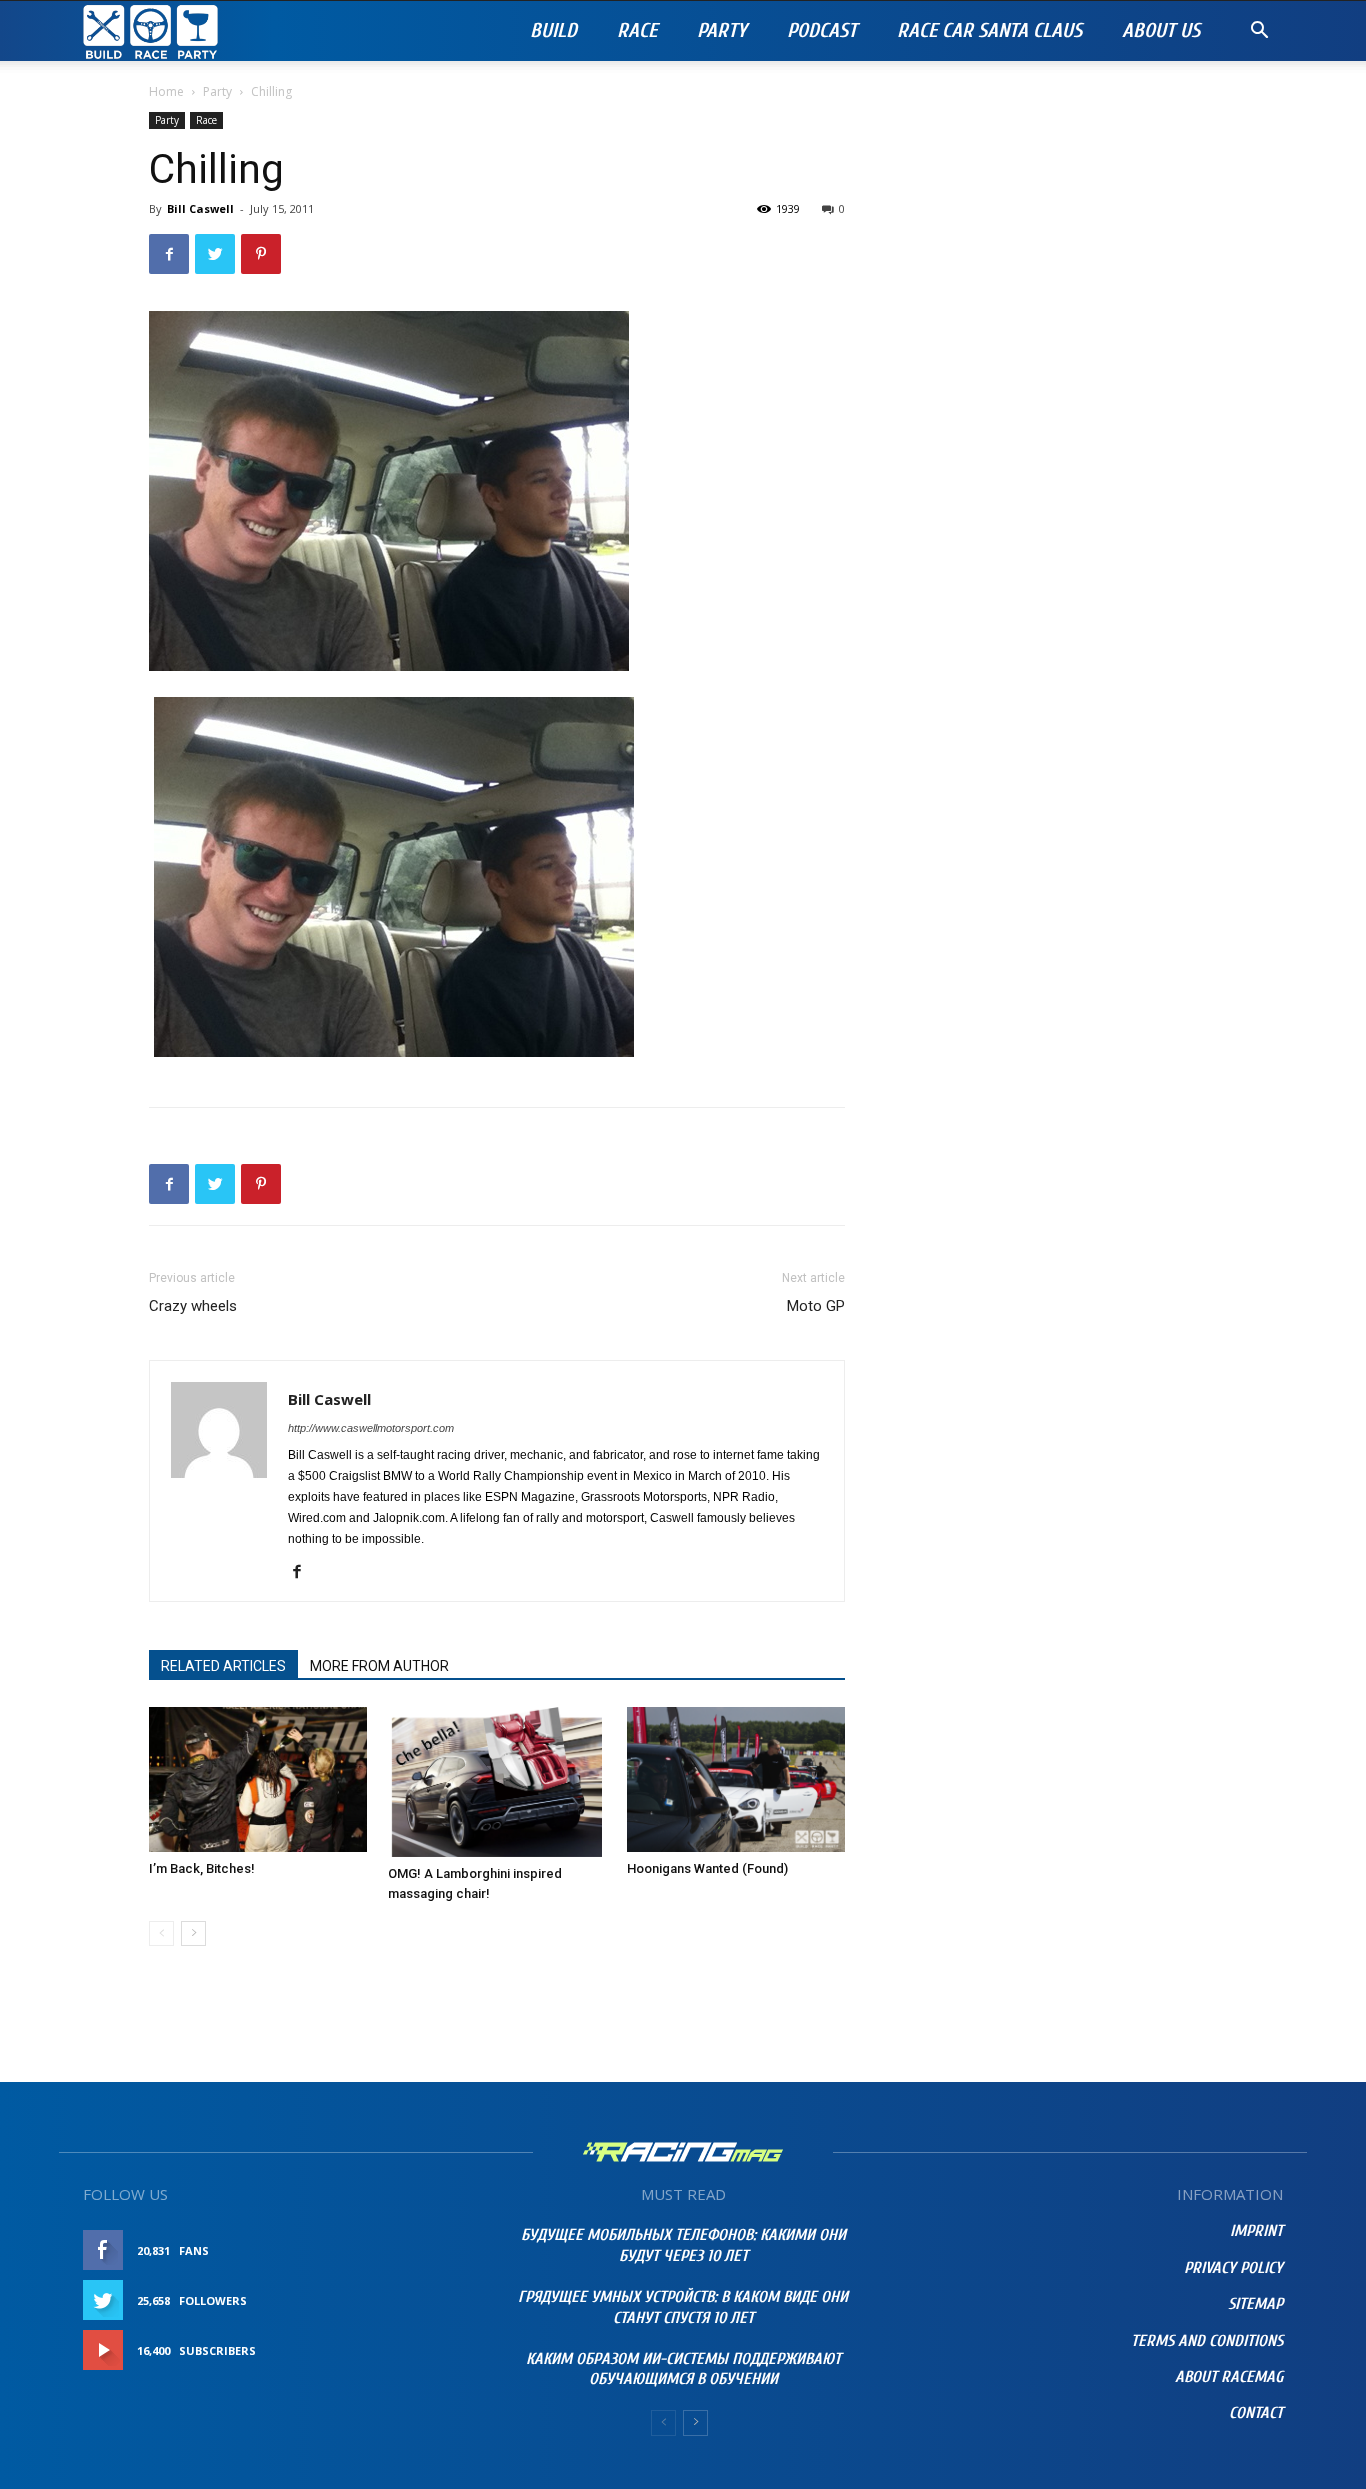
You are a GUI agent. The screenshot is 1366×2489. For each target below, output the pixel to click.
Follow (427, 2300)
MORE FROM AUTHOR (379, 1666)
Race (637, 30)
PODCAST (822, 30)
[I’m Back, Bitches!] (258, 1779)
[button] (1259, 32)
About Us (1161, 30)
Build (553, 30)
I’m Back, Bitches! (202, 1868)
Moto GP (816, 1306)
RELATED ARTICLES (223, 1666)
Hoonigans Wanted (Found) (707, 1868)
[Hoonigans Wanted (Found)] (736, 1779)
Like (439, 2250)
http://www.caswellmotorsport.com (371, 1428)
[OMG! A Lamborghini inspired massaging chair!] (497, 1782)
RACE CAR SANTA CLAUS (989, 30)
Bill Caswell (200, 208)
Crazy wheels (193, 1306)
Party (722, 30)
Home (166, 91)
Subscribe (420, 2350)
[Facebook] (304, 1573)
